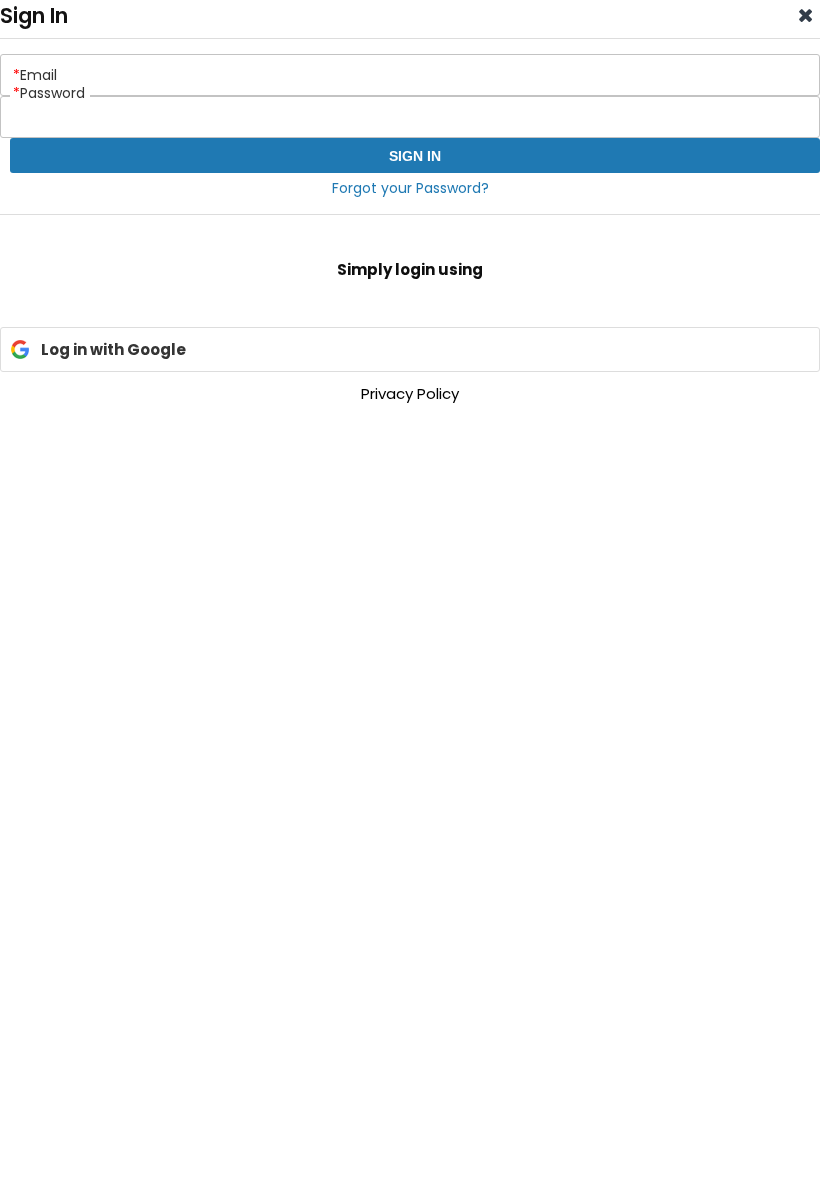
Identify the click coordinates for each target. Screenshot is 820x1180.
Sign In (415, 156)
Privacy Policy (410, 393)
